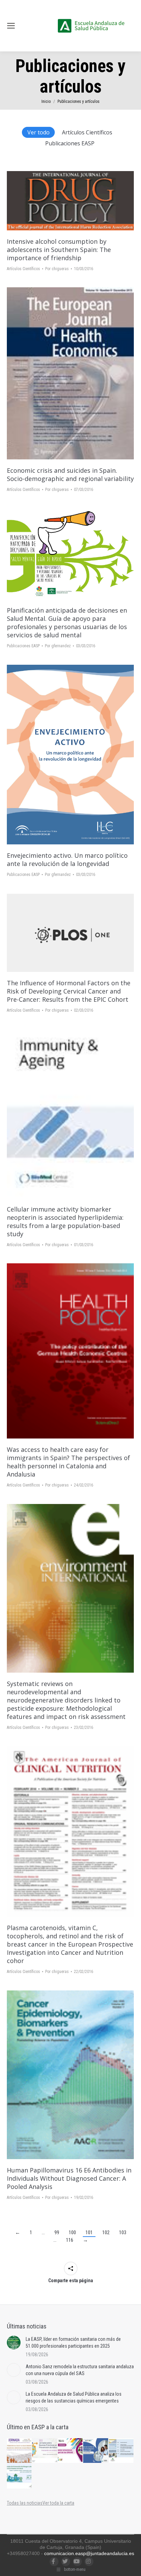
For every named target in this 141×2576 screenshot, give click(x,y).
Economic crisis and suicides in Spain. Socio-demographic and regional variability (70, 474)
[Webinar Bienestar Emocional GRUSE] (70, 2451)
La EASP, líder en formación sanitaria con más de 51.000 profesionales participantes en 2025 (73, 2343)
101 (89, 2232)
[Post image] (14, 2343)
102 (106, 2232)
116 (70, 2240)
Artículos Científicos (87, 132)
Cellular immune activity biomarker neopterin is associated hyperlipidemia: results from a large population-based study (65, 1221)
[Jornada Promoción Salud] (20, 2451)
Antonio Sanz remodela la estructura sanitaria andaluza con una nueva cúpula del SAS (80, 2370)
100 (72, 2232)
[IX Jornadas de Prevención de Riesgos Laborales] (20, 2476)
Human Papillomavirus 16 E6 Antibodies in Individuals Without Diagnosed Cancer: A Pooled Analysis (69, 2178)
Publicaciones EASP (70, 143)
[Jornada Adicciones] (45, 2451)
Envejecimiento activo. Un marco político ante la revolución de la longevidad (67, 859)
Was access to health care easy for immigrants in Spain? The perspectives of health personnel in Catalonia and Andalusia (68, 1462)
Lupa (80, 201)
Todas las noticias (25, 2503)
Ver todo (39, 132)
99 (57, 2232)
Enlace (61, 201)
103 (123, 2232)
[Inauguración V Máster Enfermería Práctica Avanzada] (121, 2451)
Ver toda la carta (58, 2503)
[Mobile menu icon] (11, 26)
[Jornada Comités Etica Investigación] (96, 2451)
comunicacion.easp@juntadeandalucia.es (89, 2553)
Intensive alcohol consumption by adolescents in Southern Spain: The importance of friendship (59, 250)
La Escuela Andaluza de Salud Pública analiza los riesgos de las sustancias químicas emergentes (74, 2397)
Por (57, 269)
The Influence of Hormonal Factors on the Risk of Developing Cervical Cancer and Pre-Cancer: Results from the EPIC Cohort (69, 991)
